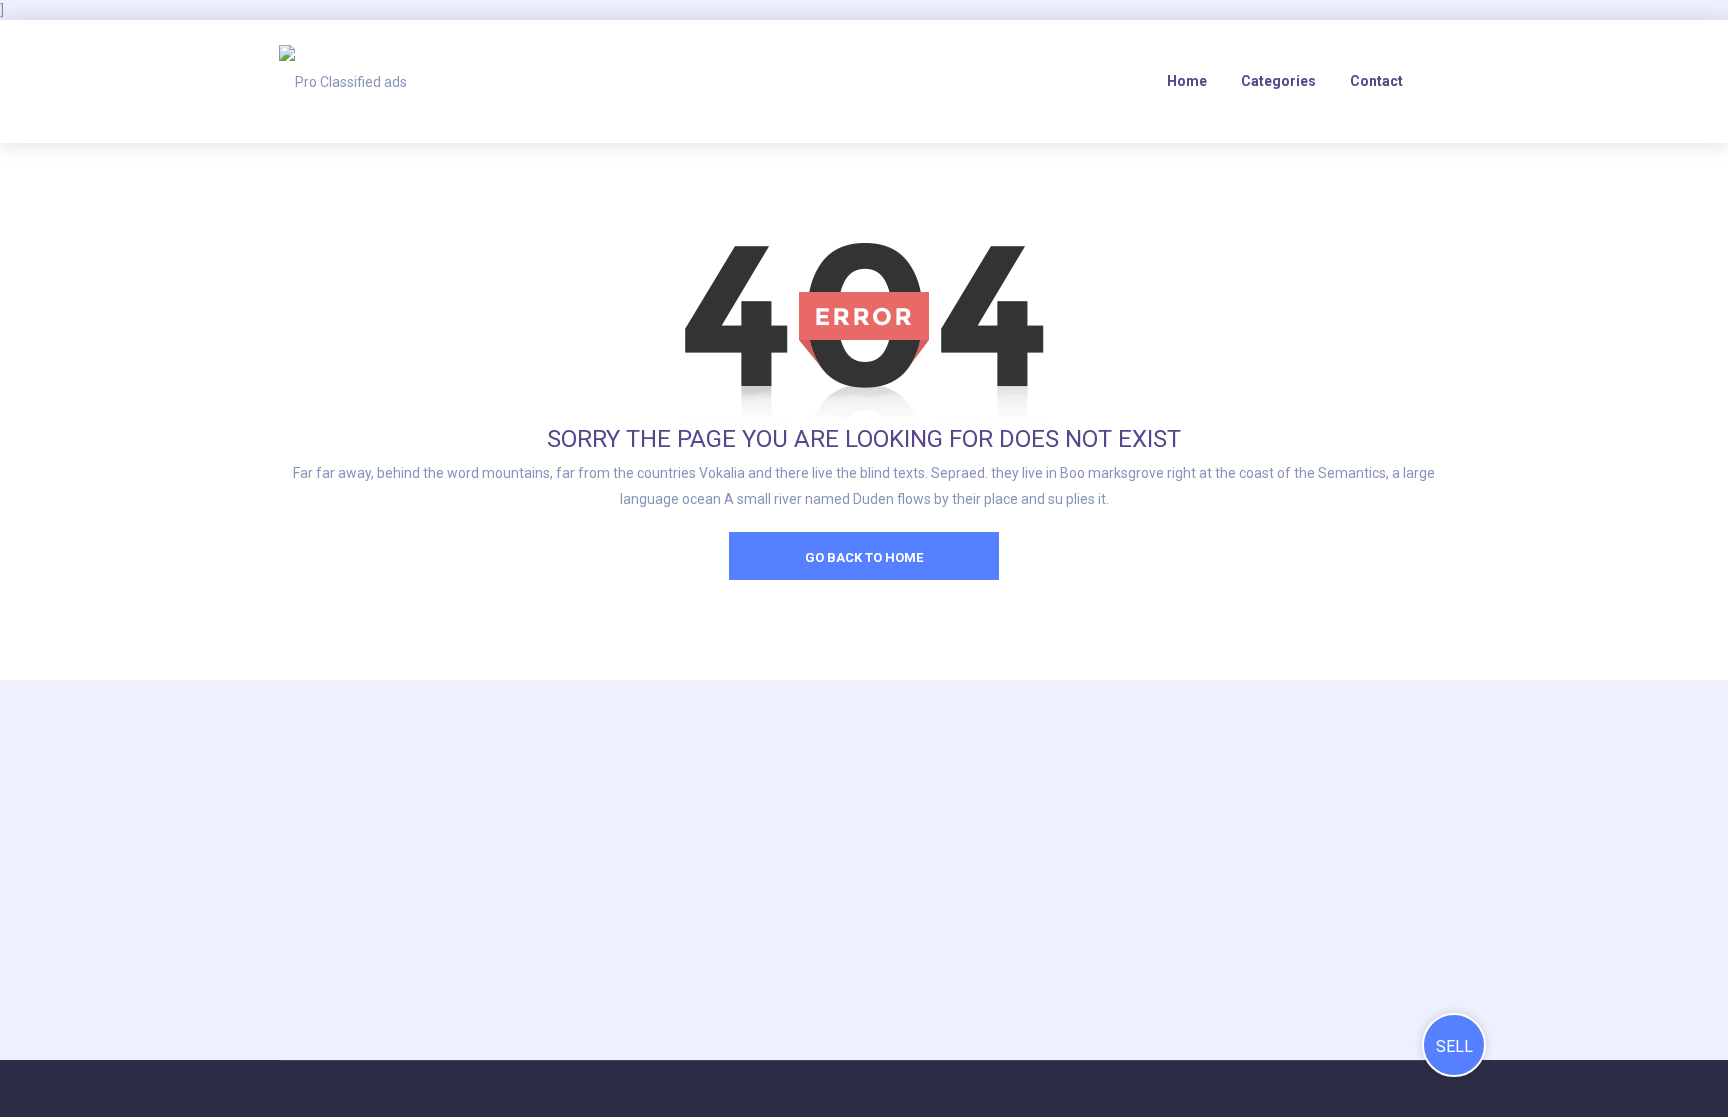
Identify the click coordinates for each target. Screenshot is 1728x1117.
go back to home (864, 557)
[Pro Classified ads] (343, 81)
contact (1376, 81)
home (1187, 81)
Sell (1454, 1046)
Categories (1278, 81)
